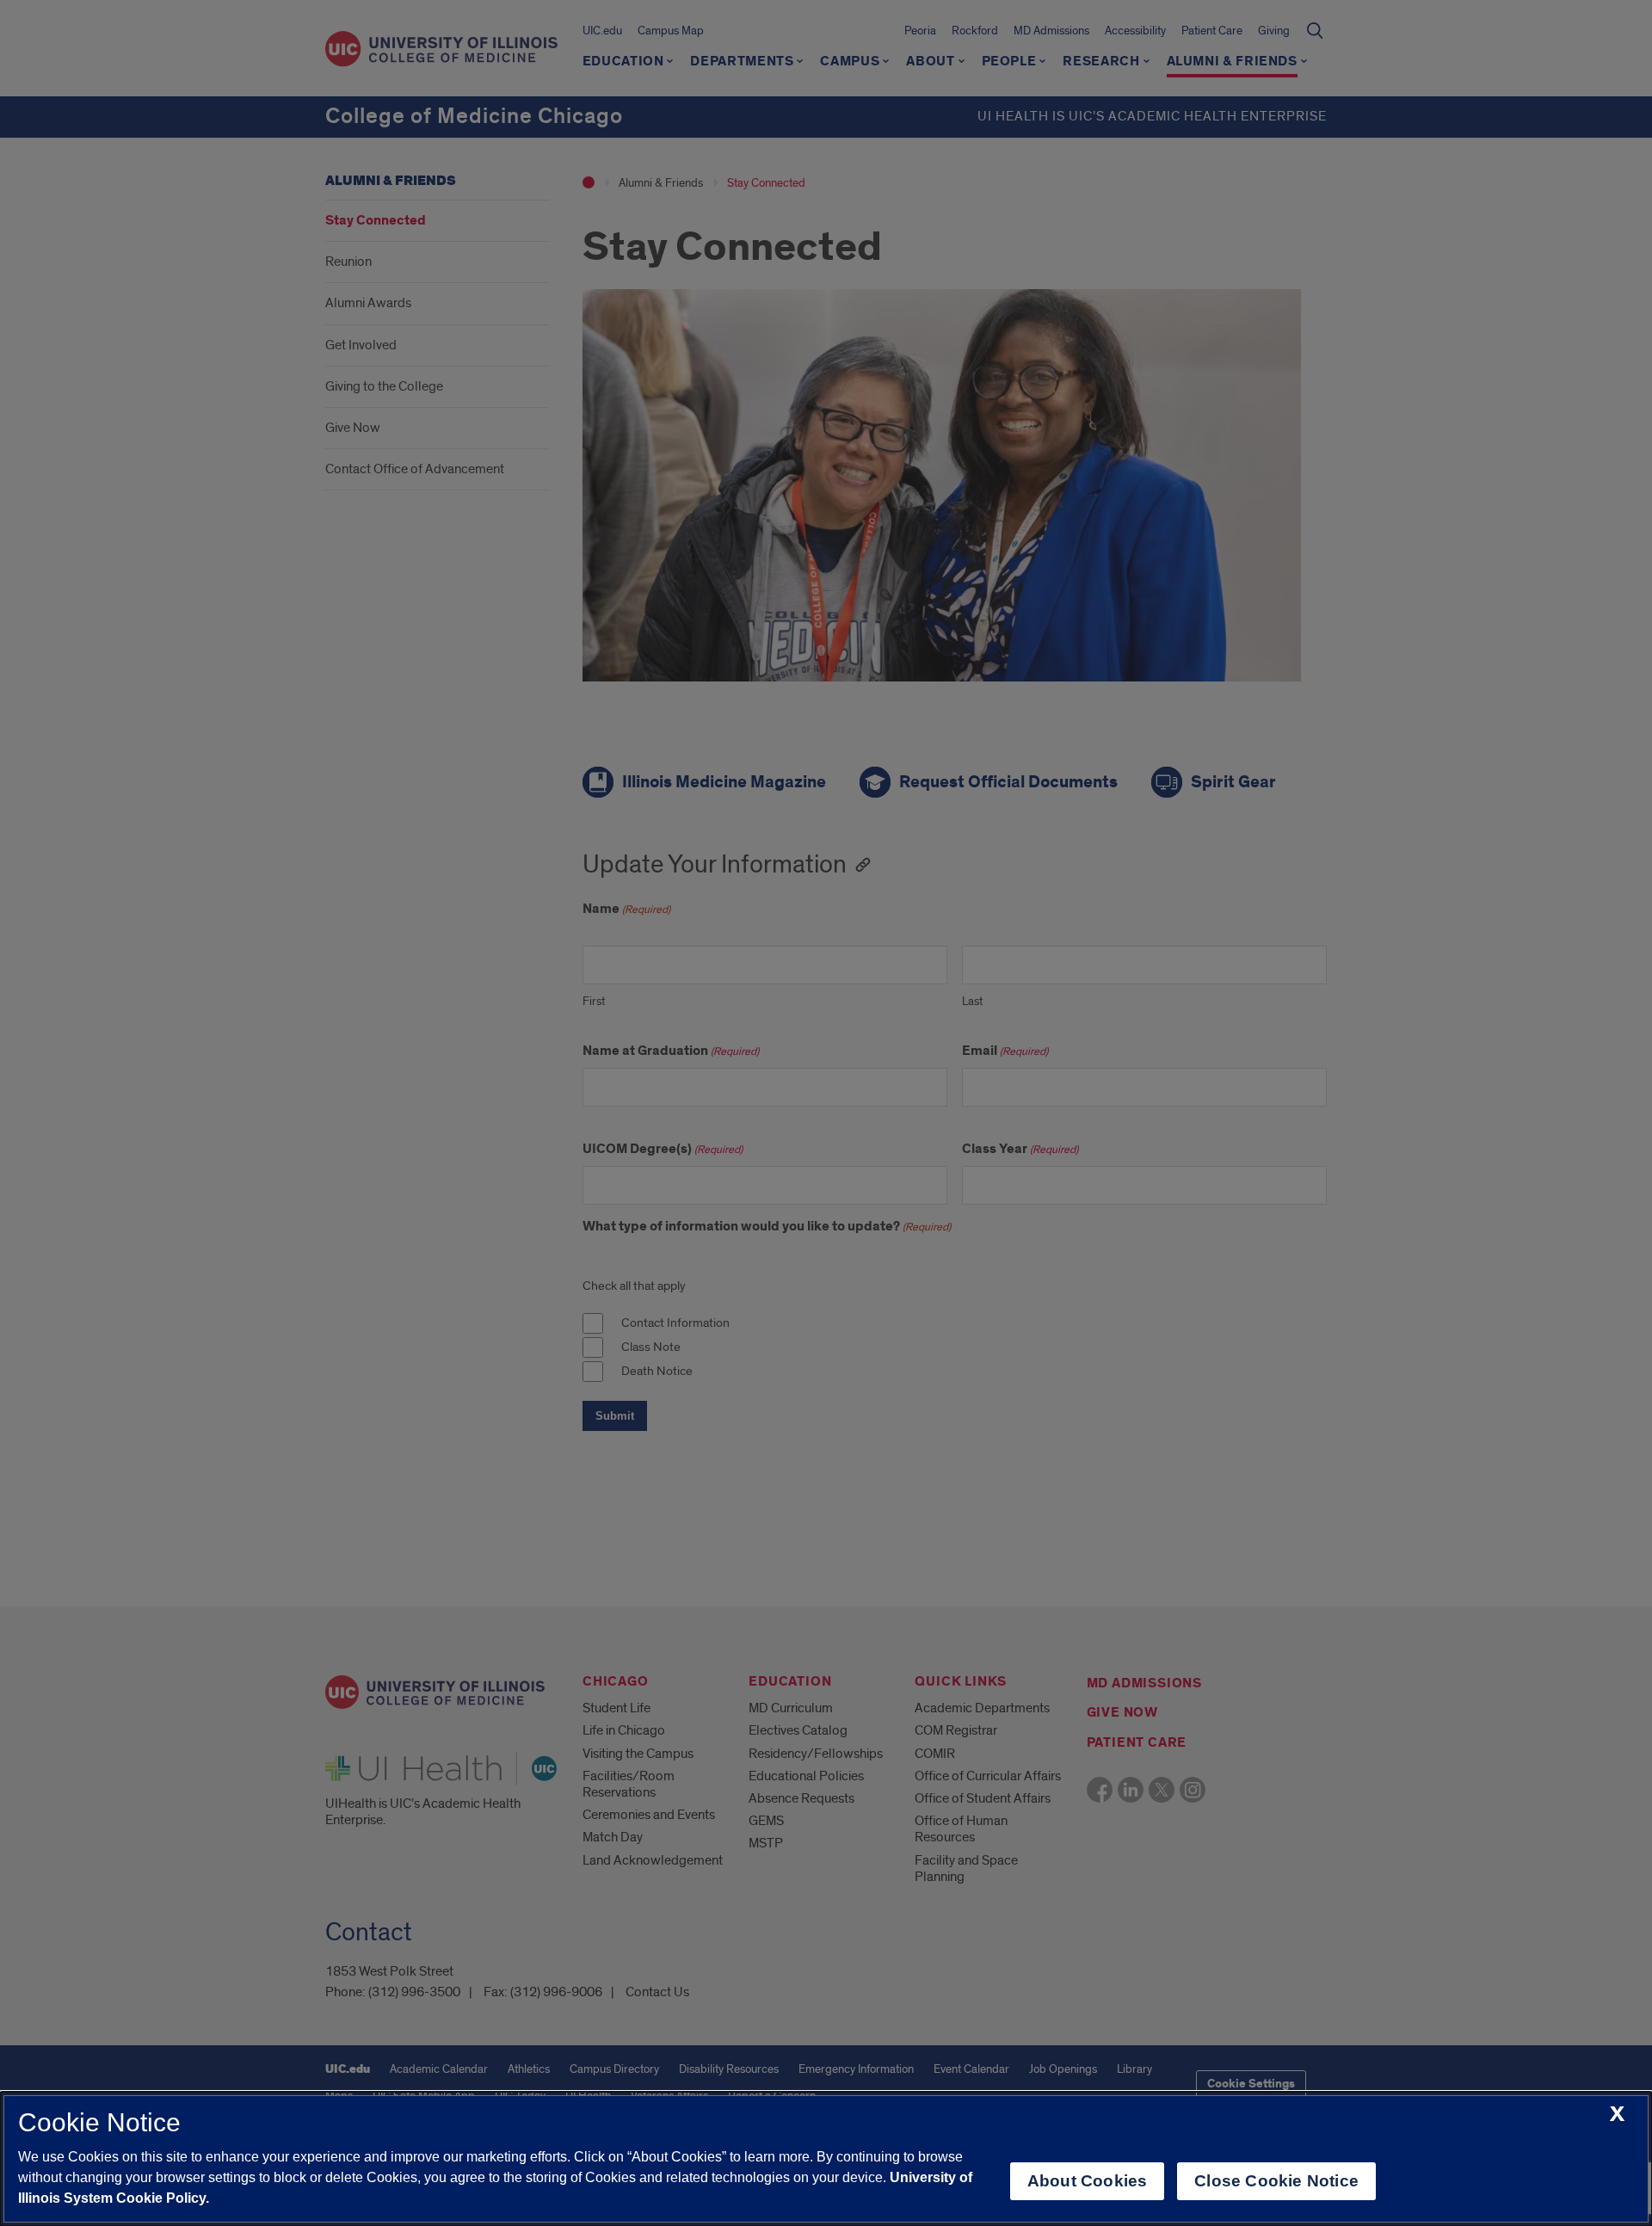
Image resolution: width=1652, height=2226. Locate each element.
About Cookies (1087, 2181)
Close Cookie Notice (1276, 2181)
